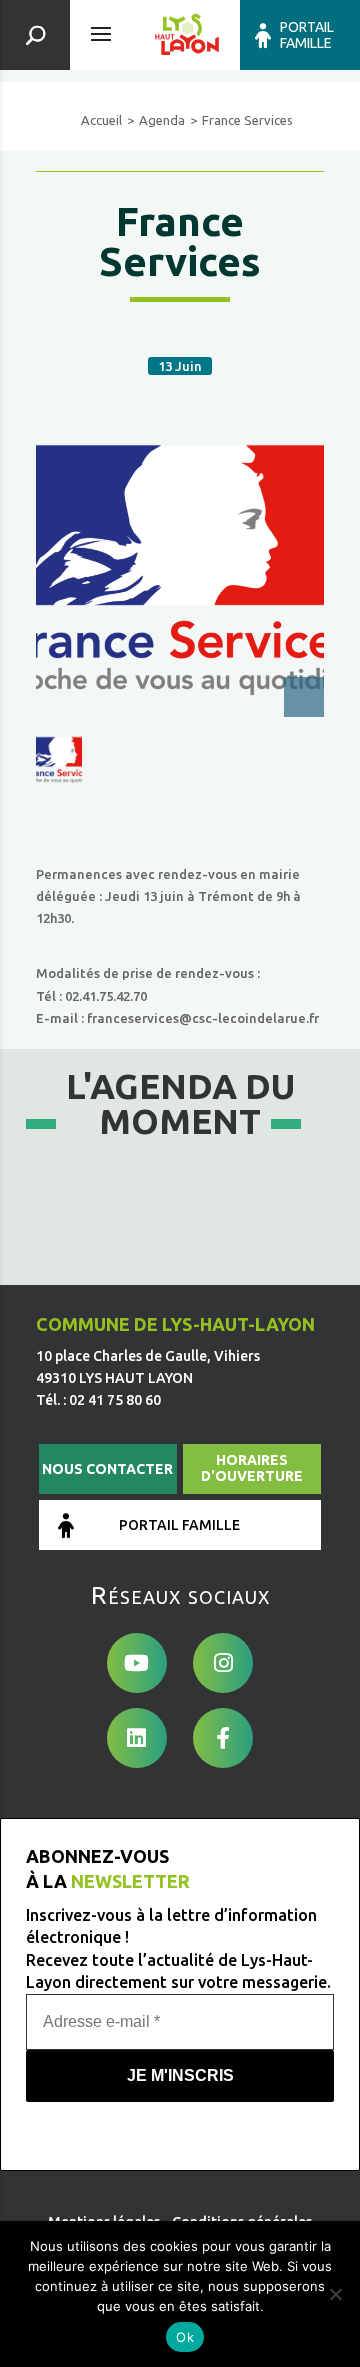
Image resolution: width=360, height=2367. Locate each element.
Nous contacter (107, 1469)
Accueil (101, 120)
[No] (335, 2294)
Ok (185, 2337)
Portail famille (307, 35)
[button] (59, 759)
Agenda (162, 120)
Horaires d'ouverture (252, 1468)
